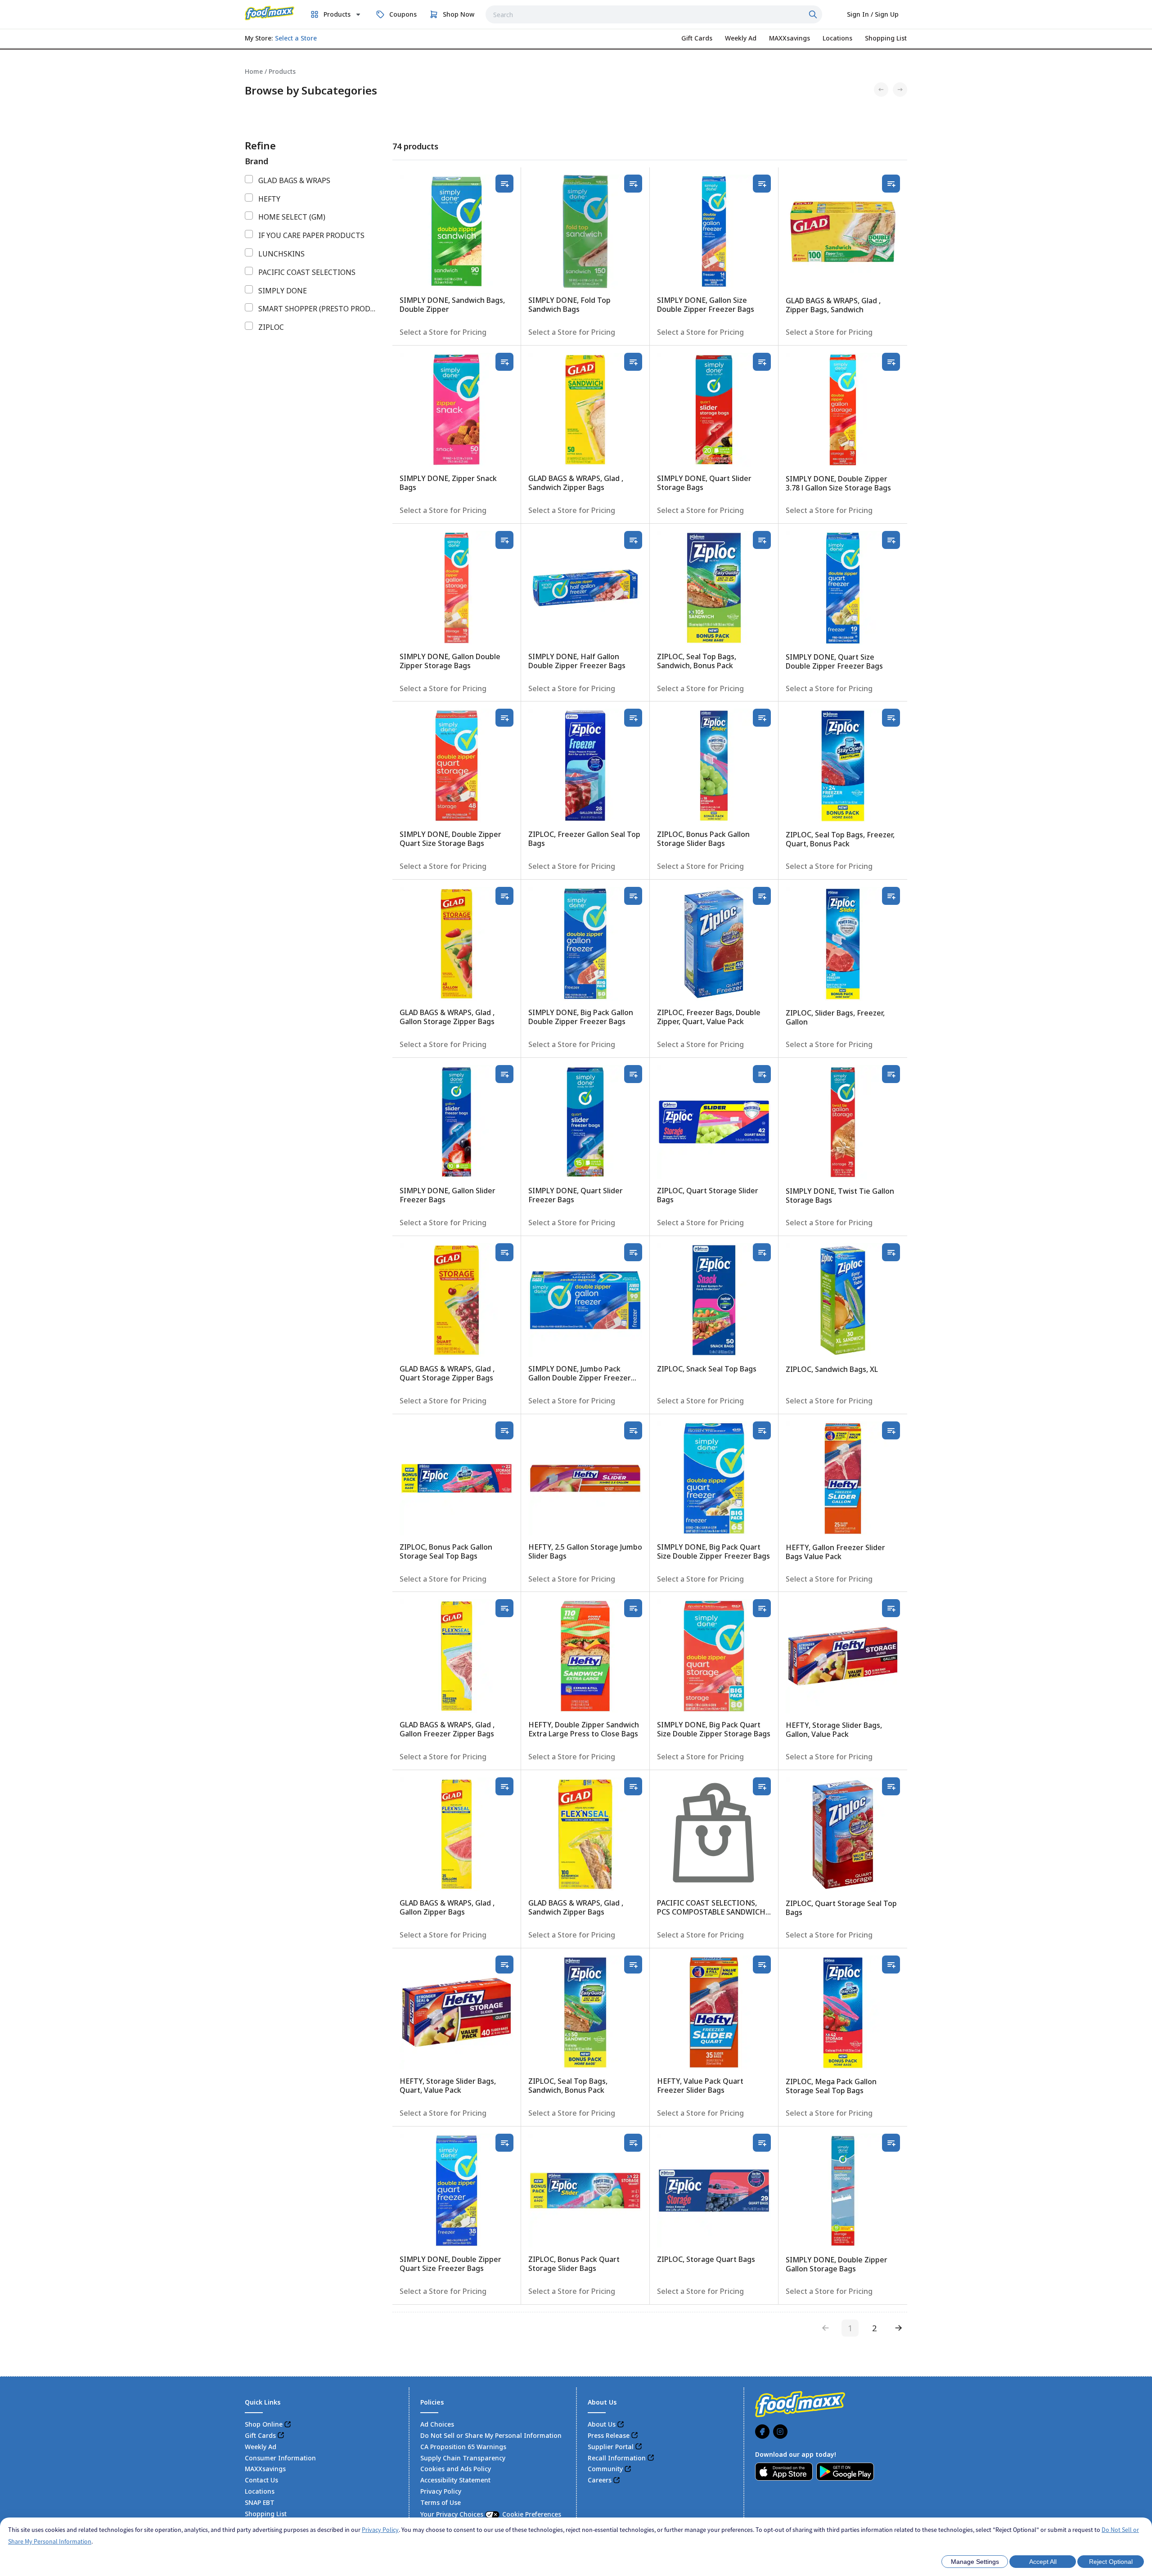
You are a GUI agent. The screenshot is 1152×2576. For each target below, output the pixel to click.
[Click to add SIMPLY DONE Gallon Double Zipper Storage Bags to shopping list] (504, 540)
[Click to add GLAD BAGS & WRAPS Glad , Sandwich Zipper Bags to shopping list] (633, 362)
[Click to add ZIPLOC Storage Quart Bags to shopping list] (762, 2143)
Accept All (1043, 2562)
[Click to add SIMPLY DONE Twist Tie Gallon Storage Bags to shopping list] (891, 1074)
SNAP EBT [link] (260, 2502)
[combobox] (654, 14)
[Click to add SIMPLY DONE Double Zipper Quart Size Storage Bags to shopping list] (504, 718)
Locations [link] (260, 2491)
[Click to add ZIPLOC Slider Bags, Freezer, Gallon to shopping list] (891, 896)
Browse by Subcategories (311, 90)
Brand (256, 161)
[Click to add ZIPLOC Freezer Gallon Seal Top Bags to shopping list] (633, 718)
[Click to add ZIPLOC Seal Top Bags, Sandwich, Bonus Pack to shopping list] (762, 540)
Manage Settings (975, 2562)
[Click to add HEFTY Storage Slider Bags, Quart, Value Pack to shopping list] (504, 1965)
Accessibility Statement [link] (455, 2480)
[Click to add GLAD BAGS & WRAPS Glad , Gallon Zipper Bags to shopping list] (504, 1786)
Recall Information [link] (617, 2458)
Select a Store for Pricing (443, 332)
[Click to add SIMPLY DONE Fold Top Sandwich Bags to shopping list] (633, 184)
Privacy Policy (380, 2530)
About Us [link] (602, 2424)
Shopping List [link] (266, 2514)
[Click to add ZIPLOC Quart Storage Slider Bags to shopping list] (762, 1074)
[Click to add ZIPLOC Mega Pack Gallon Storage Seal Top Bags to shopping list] (891, 1965)
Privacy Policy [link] (441, 2491)
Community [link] (605, 2469)
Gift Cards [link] (260, 2435)
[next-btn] (899, 2328)
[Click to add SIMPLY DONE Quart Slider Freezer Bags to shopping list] (633, 1074)
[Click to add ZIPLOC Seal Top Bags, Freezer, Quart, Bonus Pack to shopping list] (891, 718)
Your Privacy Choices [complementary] (491, 2514)
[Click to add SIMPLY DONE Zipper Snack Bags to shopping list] (504, 362)
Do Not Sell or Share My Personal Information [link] (491, 2435)
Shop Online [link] (264, 2424)
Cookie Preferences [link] (532, 2514)
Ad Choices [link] (437, 2424)
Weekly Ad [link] (261, 2447)
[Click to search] (814, 14)
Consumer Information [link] (280, 2458)
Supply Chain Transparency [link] (463, 2458)
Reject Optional (1111, 2562)
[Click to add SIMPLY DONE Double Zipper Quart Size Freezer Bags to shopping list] (504, 2143)
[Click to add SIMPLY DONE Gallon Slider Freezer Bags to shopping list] (504, 1074)
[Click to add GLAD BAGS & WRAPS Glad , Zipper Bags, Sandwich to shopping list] (891, 184)
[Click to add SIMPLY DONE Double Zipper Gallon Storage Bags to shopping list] (891, 2143)
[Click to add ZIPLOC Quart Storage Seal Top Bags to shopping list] (891, 1786)
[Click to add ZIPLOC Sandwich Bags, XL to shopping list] (891, 1252)
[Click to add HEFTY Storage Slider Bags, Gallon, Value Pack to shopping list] (891, 1608)
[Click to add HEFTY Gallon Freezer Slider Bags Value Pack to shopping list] (891, 1430)
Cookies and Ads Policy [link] (456, 2469)
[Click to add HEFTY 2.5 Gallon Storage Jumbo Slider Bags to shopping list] (633, 1430)
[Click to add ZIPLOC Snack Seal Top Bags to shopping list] (762, 1252)
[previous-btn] (826, 2328)
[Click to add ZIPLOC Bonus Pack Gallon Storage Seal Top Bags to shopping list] (504, 1430)
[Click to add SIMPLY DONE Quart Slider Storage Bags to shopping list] (762, 362)
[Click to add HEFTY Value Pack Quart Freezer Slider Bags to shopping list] (762, 1965)
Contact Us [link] (261, 2480)
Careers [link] (600, 2480)
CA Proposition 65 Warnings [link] (463, 2447)
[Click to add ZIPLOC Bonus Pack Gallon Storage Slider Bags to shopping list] (762, 718)
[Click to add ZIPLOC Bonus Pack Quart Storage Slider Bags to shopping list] (633, 2143)
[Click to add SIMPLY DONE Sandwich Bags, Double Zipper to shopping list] (504, 184)
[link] (270, 13)
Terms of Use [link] (441, 2502)
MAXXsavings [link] (265, 2469)
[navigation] (576, 71)
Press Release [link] (609, 2435)
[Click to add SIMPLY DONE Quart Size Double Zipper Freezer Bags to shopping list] (891, 540)
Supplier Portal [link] (611, 2447)
